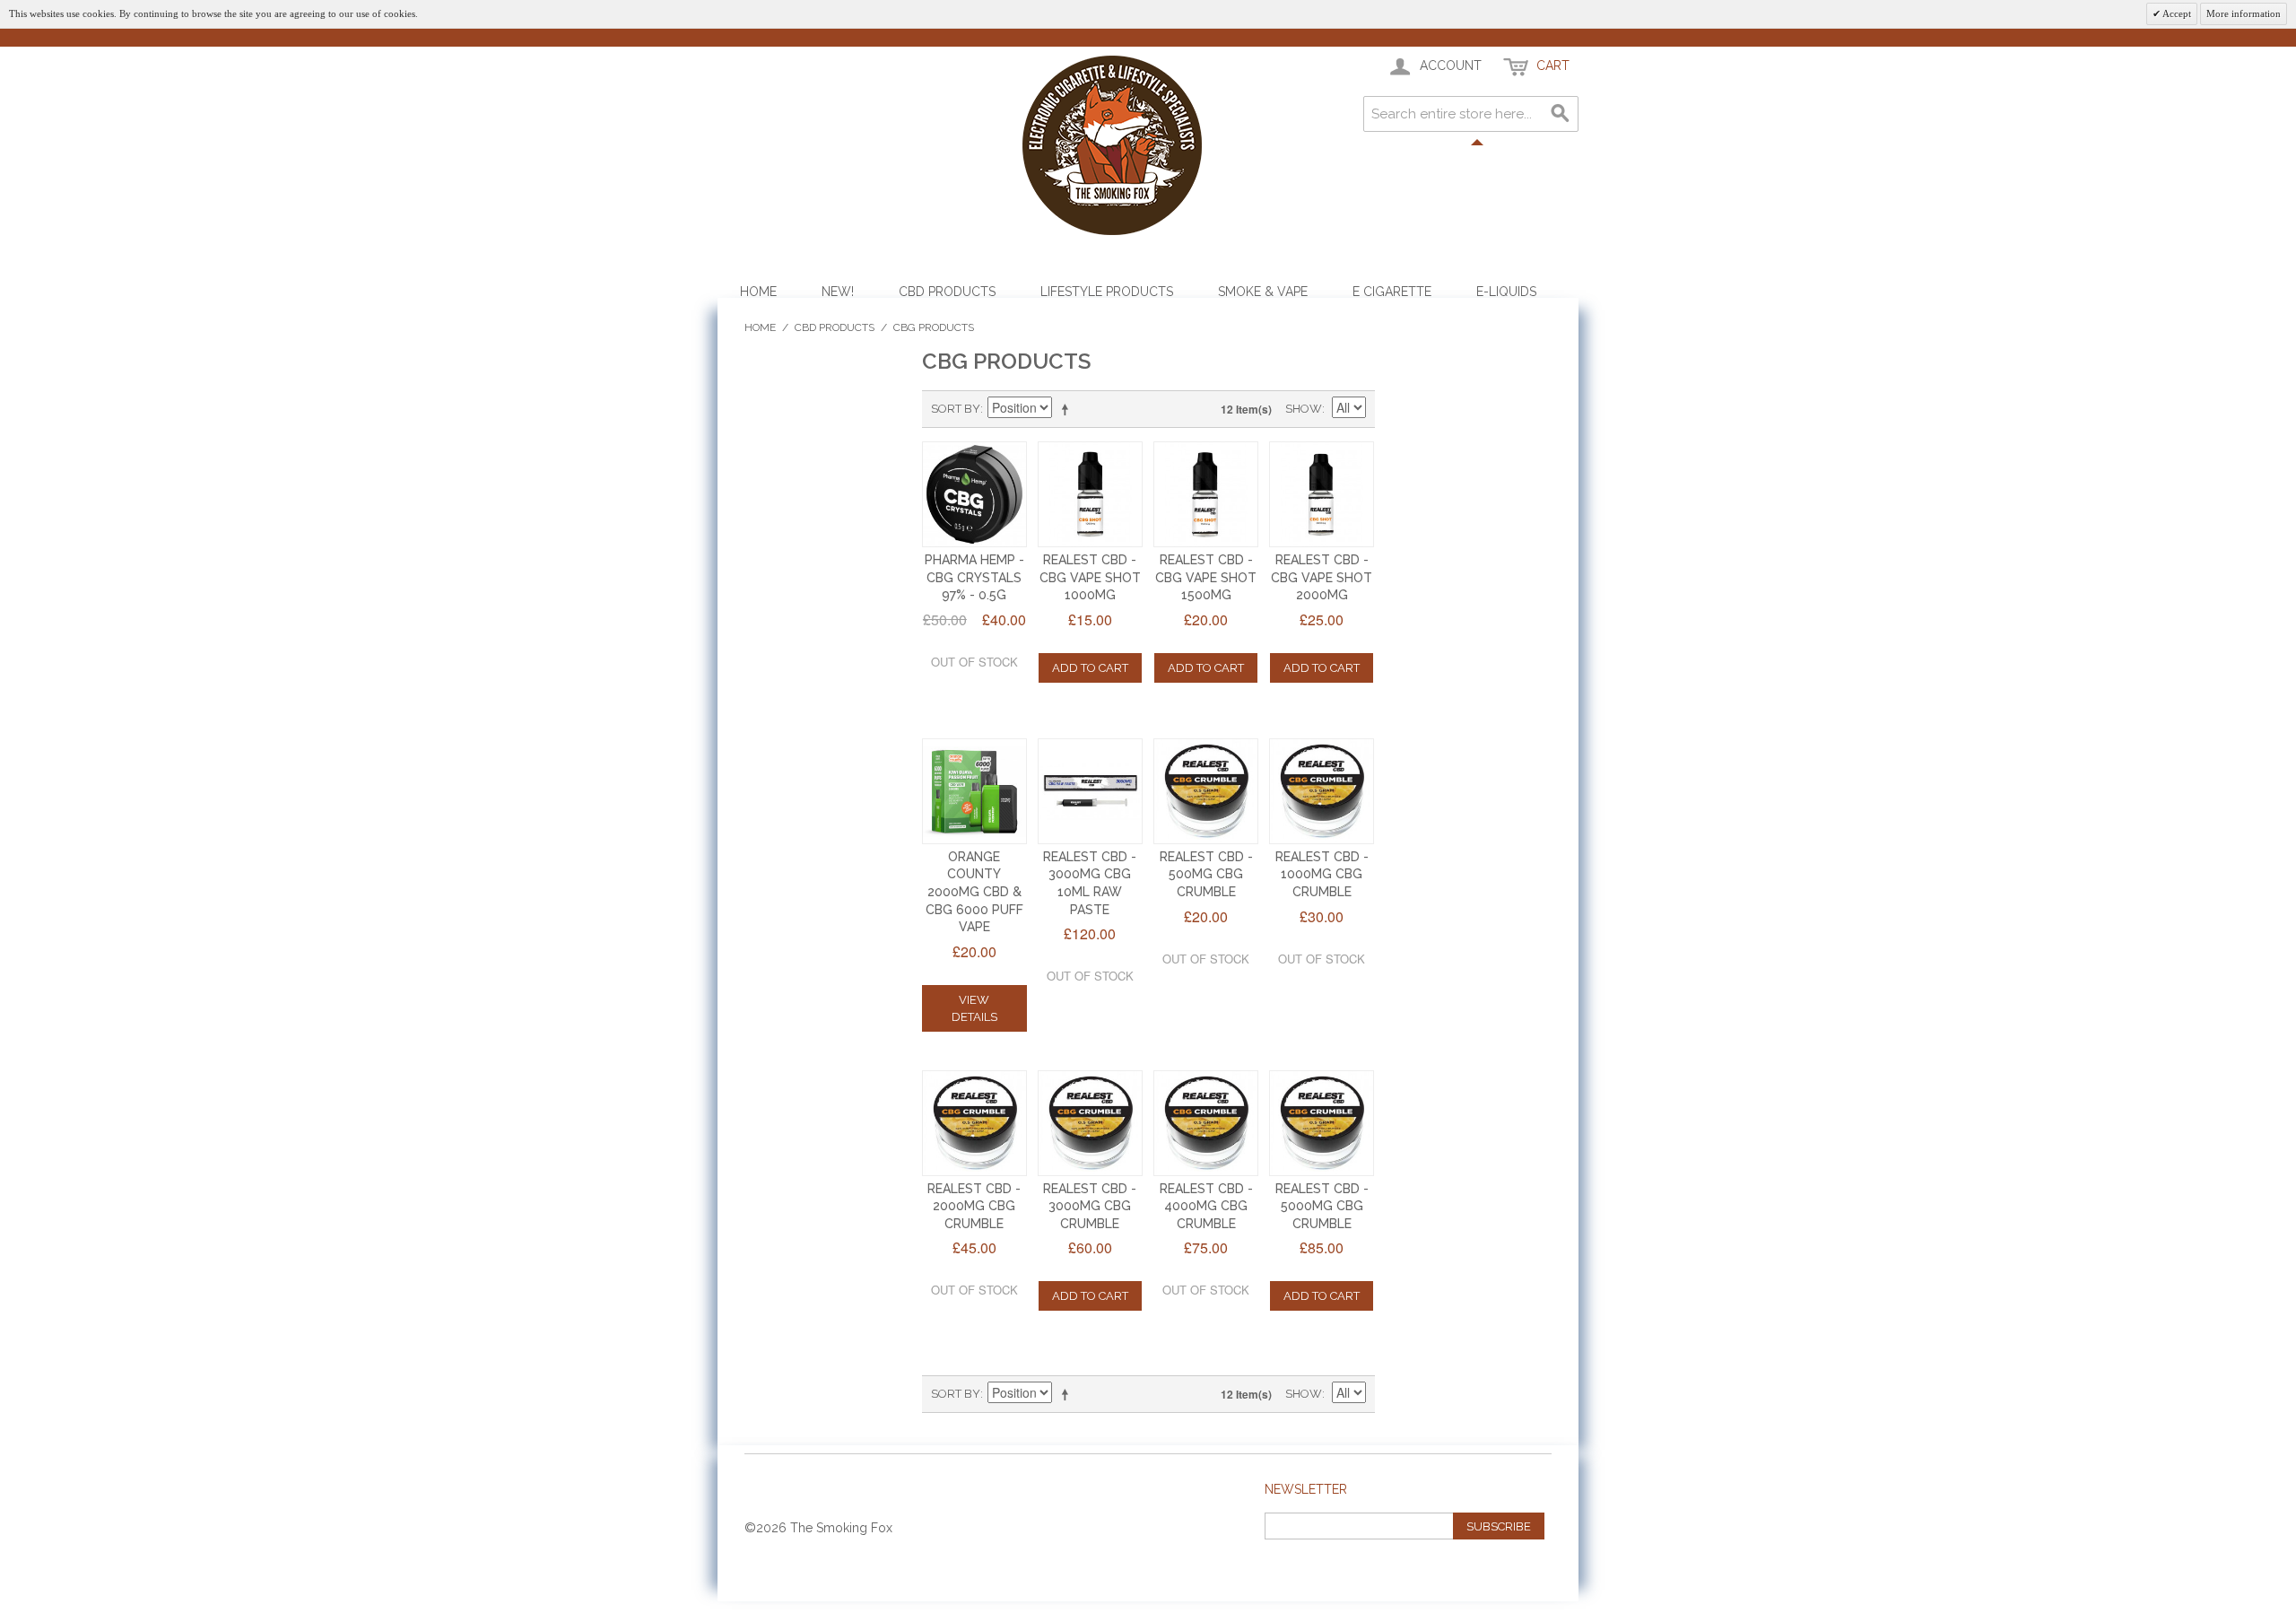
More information (2244, 13)
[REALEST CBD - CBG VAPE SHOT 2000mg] (1322, 494)
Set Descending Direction (1068, 409)
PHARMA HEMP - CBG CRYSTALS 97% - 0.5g (974, 577)
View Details (974, 1008)
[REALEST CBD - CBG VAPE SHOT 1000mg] (1091, 494)
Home (758, 292)
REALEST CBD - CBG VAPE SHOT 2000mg (1322, 577)
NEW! (838, 292)
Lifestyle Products (1107, 292)
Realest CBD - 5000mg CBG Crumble (1322, 1206)
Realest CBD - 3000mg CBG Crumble (1090, 1206)
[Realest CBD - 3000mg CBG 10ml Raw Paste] (1091, 791)
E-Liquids (1506, 292)
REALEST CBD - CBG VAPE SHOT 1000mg (1090, 577)
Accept (2176, 13)
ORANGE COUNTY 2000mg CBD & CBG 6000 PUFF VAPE (974, 892)
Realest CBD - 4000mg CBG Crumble (1206, 1206)
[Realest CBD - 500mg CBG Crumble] (1206, 791)
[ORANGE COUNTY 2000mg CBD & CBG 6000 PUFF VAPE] (975, 791)
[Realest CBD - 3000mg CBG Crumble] (1091, 1123)
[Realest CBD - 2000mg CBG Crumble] (975, 1123)
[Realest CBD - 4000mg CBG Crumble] (1206, 1123)
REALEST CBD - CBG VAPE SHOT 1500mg (1206, 577)
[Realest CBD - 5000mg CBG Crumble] (1322, 1123)
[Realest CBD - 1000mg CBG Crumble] (1322, 791)
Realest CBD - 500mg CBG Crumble (1206, 874)
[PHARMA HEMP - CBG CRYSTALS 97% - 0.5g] (975, 494)
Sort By (956, 409)
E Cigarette (1392, 292)
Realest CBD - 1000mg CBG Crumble (1322, 874)
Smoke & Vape (1263, 292)
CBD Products (947, 292)
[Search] (1561, 114)
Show (1304, 409)
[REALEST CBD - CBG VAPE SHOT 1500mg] (1206, 494)
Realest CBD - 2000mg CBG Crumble (974, 1206)
